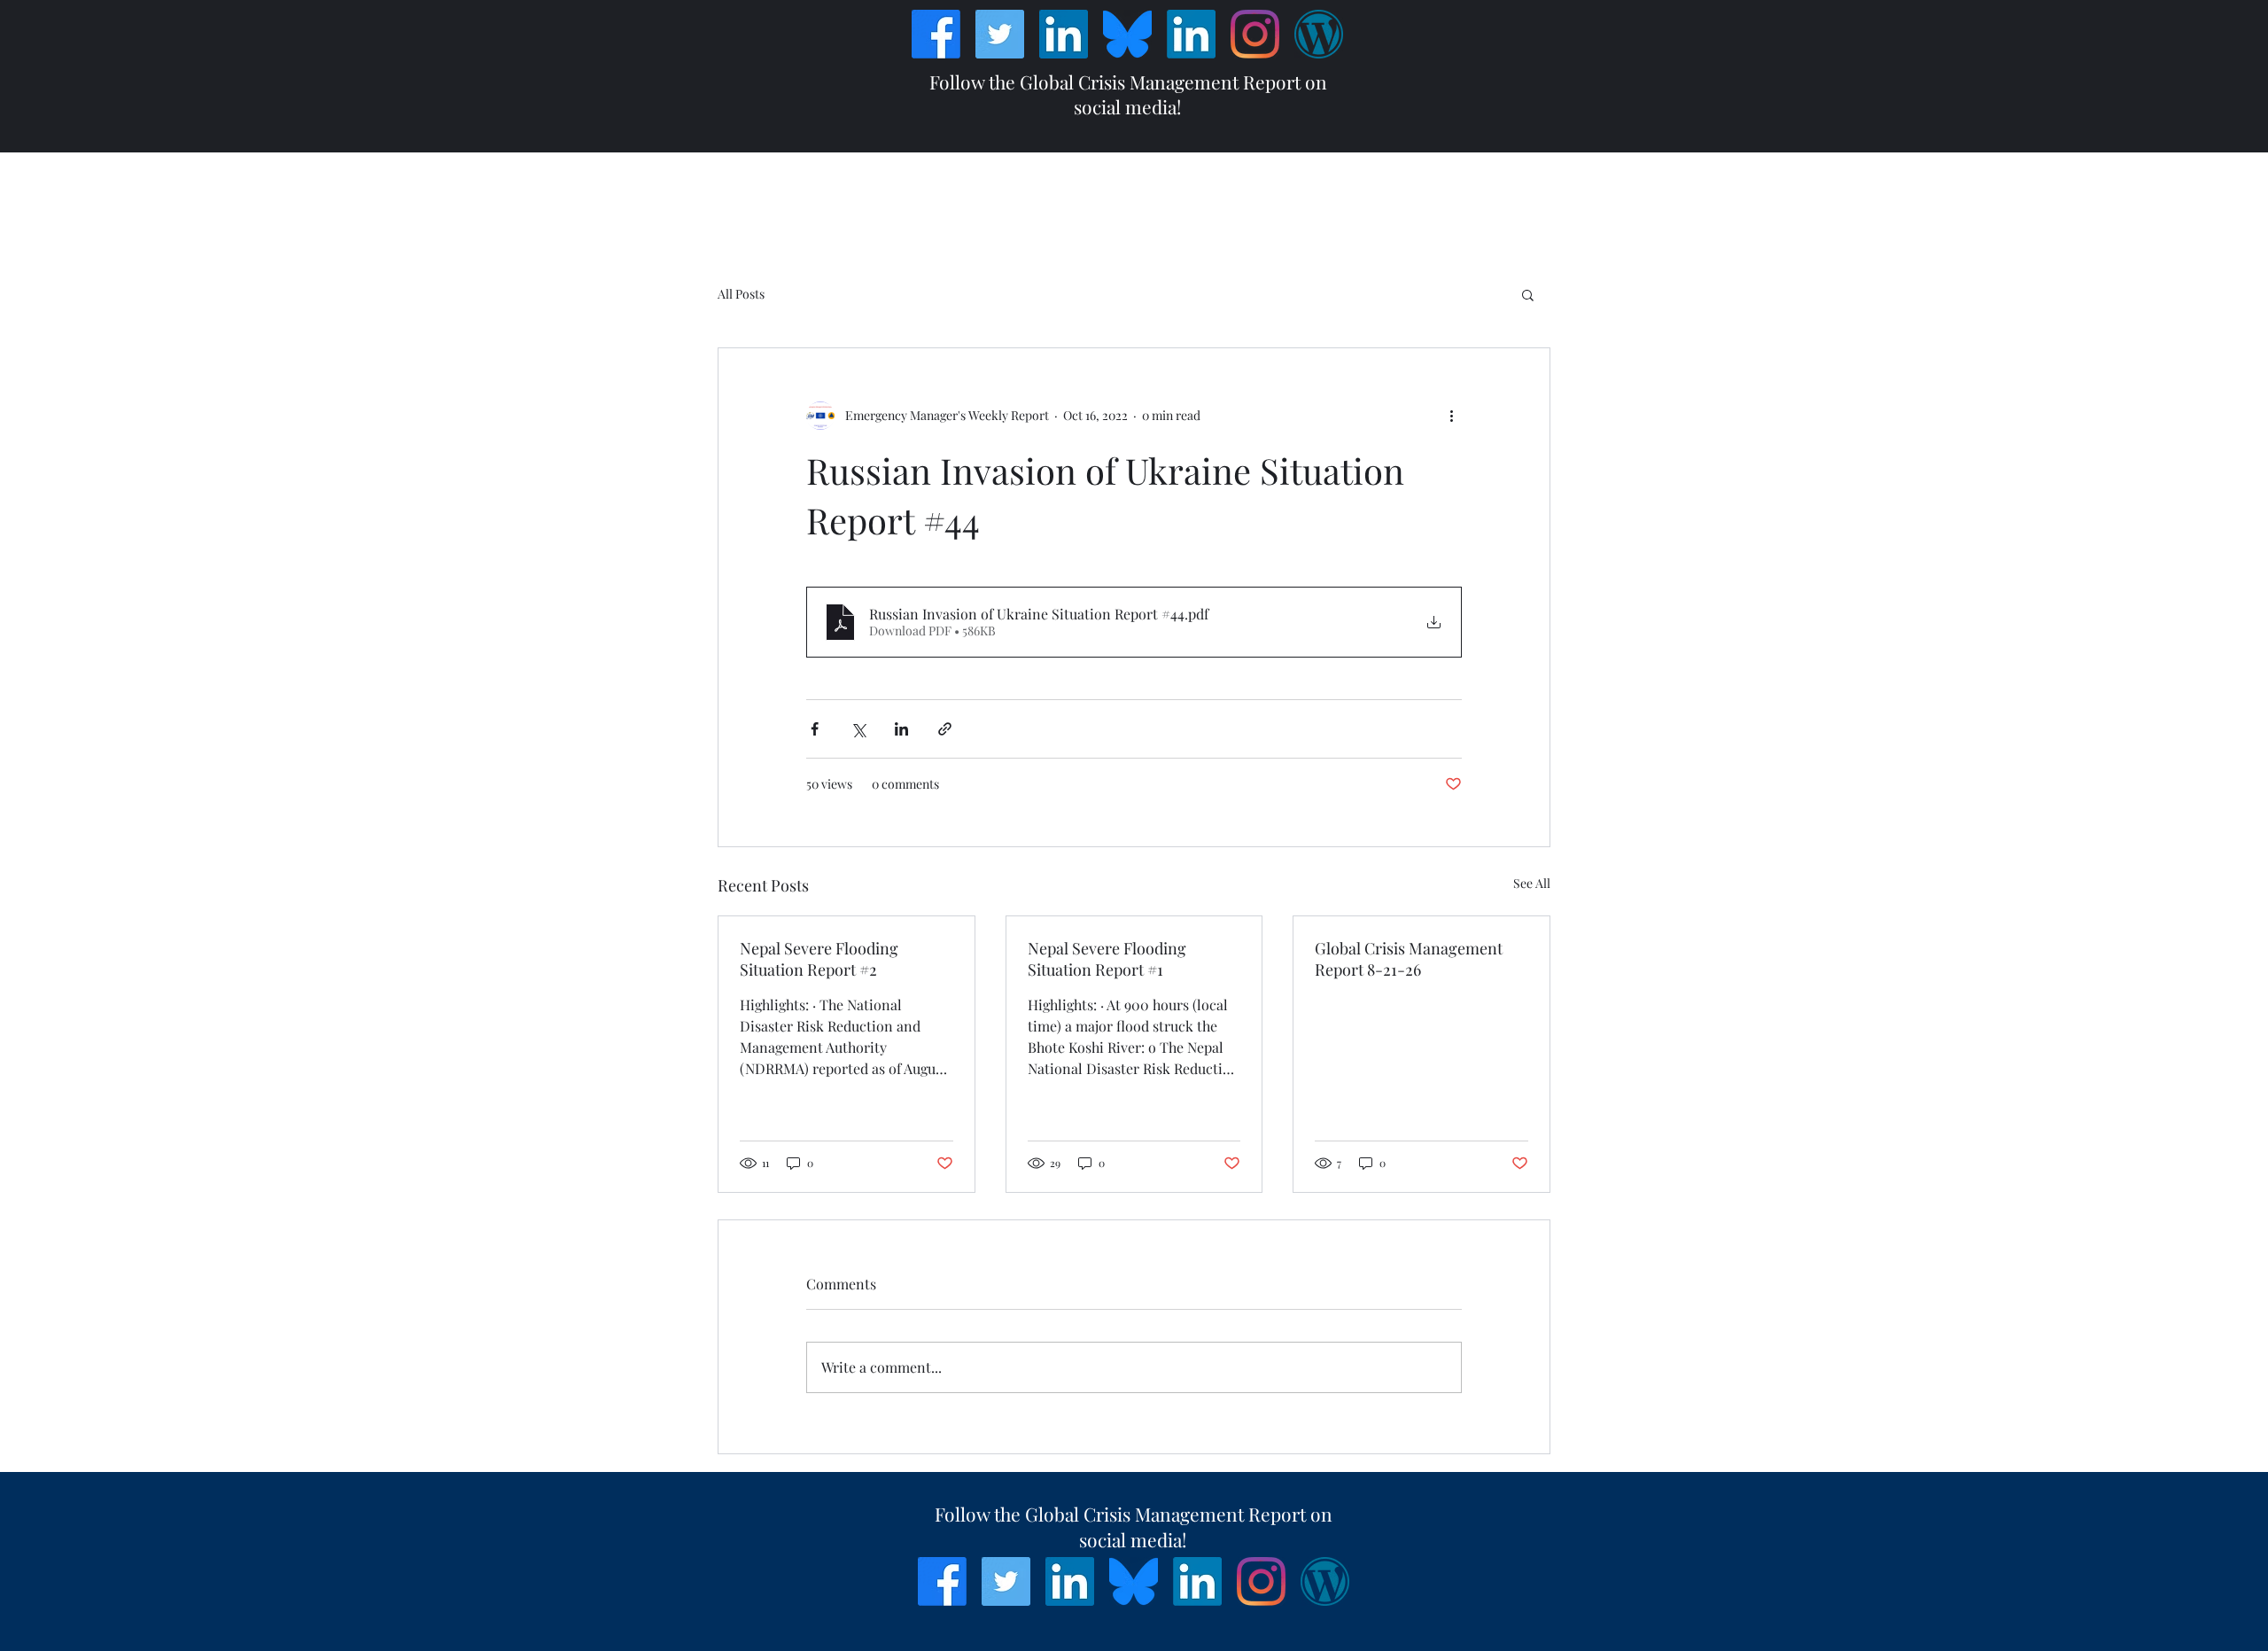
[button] (1528, 294)
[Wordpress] (1319, 34)
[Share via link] (945, 729)
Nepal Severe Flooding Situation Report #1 (1107, 959)
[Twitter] (1000, 34)
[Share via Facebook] (815, 729)
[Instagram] (1255, 34)
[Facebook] (936, 34)
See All (1532, 883)
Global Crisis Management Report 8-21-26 (1409, 959)
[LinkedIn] (1064, 34)
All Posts (741, 294)
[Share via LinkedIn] (901, 729)
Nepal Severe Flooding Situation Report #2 (819, 959)
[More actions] (1451, 416)
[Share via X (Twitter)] (858, 729)
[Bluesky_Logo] (1127, 34)
